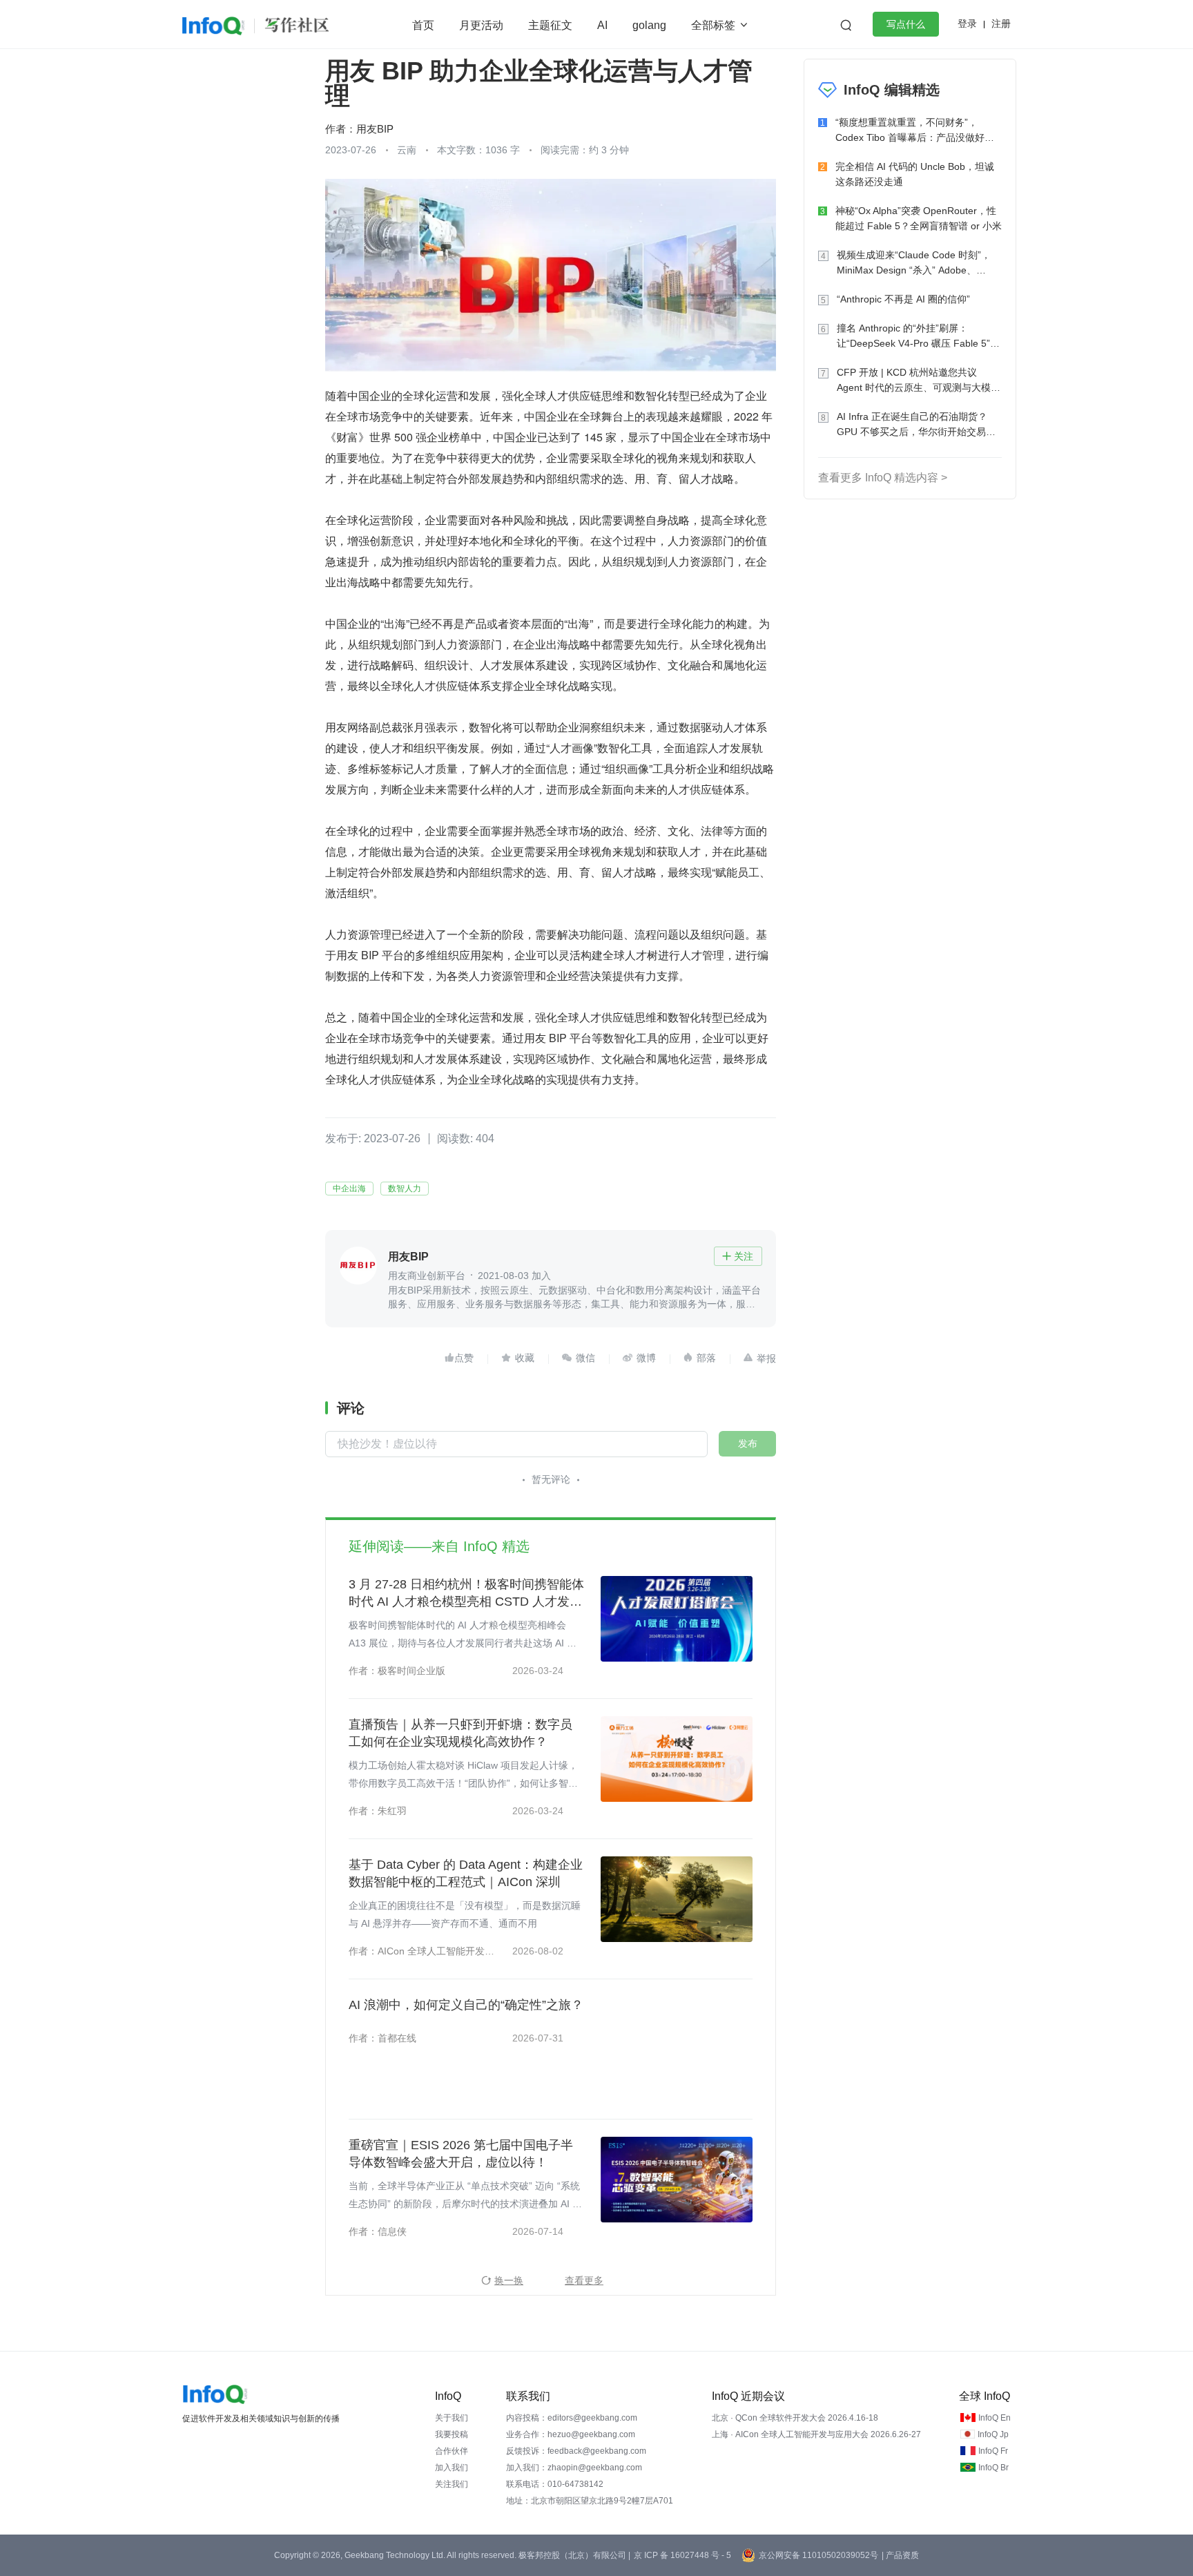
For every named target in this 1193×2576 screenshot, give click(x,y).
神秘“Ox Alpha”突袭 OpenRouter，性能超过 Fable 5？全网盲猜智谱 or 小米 (919, 218)
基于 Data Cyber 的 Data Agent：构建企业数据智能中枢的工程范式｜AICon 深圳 (466, 1873)
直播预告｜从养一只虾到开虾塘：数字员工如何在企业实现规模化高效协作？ (460, 1733)
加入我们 (452, 2468)
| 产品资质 (900, 2555)
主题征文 (550, 25)
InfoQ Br (993, 2468)
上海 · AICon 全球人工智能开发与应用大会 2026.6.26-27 (816, 2434)
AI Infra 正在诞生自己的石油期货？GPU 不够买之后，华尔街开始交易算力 (916, 425)
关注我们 (452, 2484)
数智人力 (405, 1189)
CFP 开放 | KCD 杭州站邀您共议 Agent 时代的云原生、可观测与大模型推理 (919, 381)
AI (602, 25)
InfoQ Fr (993, 2451)
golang (649, 25)
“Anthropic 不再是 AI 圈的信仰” (903, 299)
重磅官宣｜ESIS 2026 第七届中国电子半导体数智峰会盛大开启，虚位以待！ (461, 2154)
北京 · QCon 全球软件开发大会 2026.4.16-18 (795, 2418)
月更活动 (481, 25)
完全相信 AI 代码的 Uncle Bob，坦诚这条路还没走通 (915, 174)
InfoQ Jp (993, 2434)
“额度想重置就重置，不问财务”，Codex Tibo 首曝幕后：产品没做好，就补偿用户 (915, 131)
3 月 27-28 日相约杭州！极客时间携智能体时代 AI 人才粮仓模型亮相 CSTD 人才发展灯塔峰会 (466, 1594)
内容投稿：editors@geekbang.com (572, 2418)
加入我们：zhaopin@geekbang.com (574, 2468)
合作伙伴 (452, 2451)
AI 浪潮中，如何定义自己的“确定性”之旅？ (466, 2005)
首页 (423, 25)
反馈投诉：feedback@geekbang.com (576, 2451)
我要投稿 (452, 2434)
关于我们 (452, 2418)
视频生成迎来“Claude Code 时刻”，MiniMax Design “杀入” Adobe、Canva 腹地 (914, 263)
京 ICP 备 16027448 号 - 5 (682, 2555)
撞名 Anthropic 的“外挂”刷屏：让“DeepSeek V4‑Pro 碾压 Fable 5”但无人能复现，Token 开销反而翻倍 (918, 337)
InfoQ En (995, 2418)
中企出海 (349, 1189)
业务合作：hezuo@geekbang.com (571, 2434)
